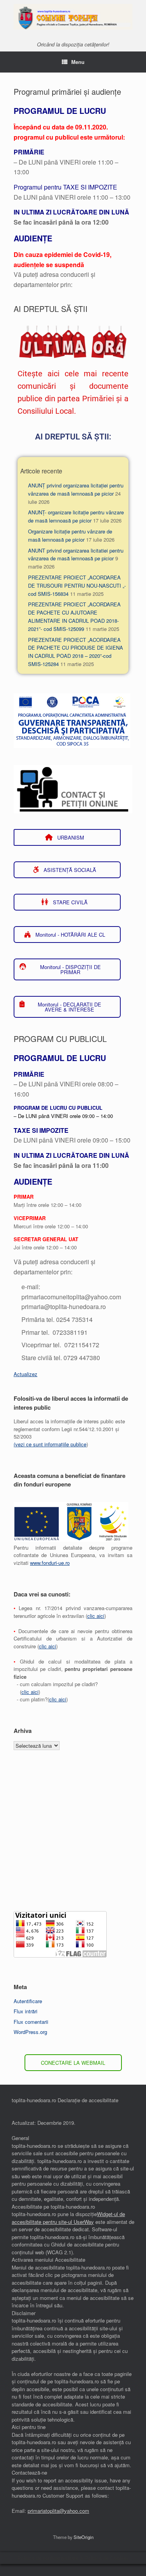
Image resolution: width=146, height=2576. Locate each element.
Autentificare (28, 2001)
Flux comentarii (31, 2022)
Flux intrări (26, 2011)
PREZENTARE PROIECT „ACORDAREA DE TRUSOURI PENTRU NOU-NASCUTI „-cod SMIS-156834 (77, 586)
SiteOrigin (84, 2537)
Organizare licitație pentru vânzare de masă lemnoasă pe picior (70, 535)
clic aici (96, 1616)
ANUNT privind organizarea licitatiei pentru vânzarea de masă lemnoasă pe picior (76, 555)
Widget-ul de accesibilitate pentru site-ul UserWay (68, 2218)
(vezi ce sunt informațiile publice (50, 1444)
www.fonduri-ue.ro (50, 1563)
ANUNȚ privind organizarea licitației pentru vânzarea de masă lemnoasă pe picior (76, 489)
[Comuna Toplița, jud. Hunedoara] (73, 17)
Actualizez (26, 1374)
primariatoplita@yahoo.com (58, 2511)
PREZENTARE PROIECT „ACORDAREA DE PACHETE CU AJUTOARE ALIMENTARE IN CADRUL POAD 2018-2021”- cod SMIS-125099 (74, 616)
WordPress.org (30, 2032)
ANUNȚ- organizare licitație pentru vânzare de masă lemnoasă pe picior (76, 516)
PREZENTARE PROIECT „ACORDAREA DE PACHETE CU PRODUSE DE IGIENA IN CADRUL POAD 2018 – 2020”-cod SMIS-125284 (76, 652)
